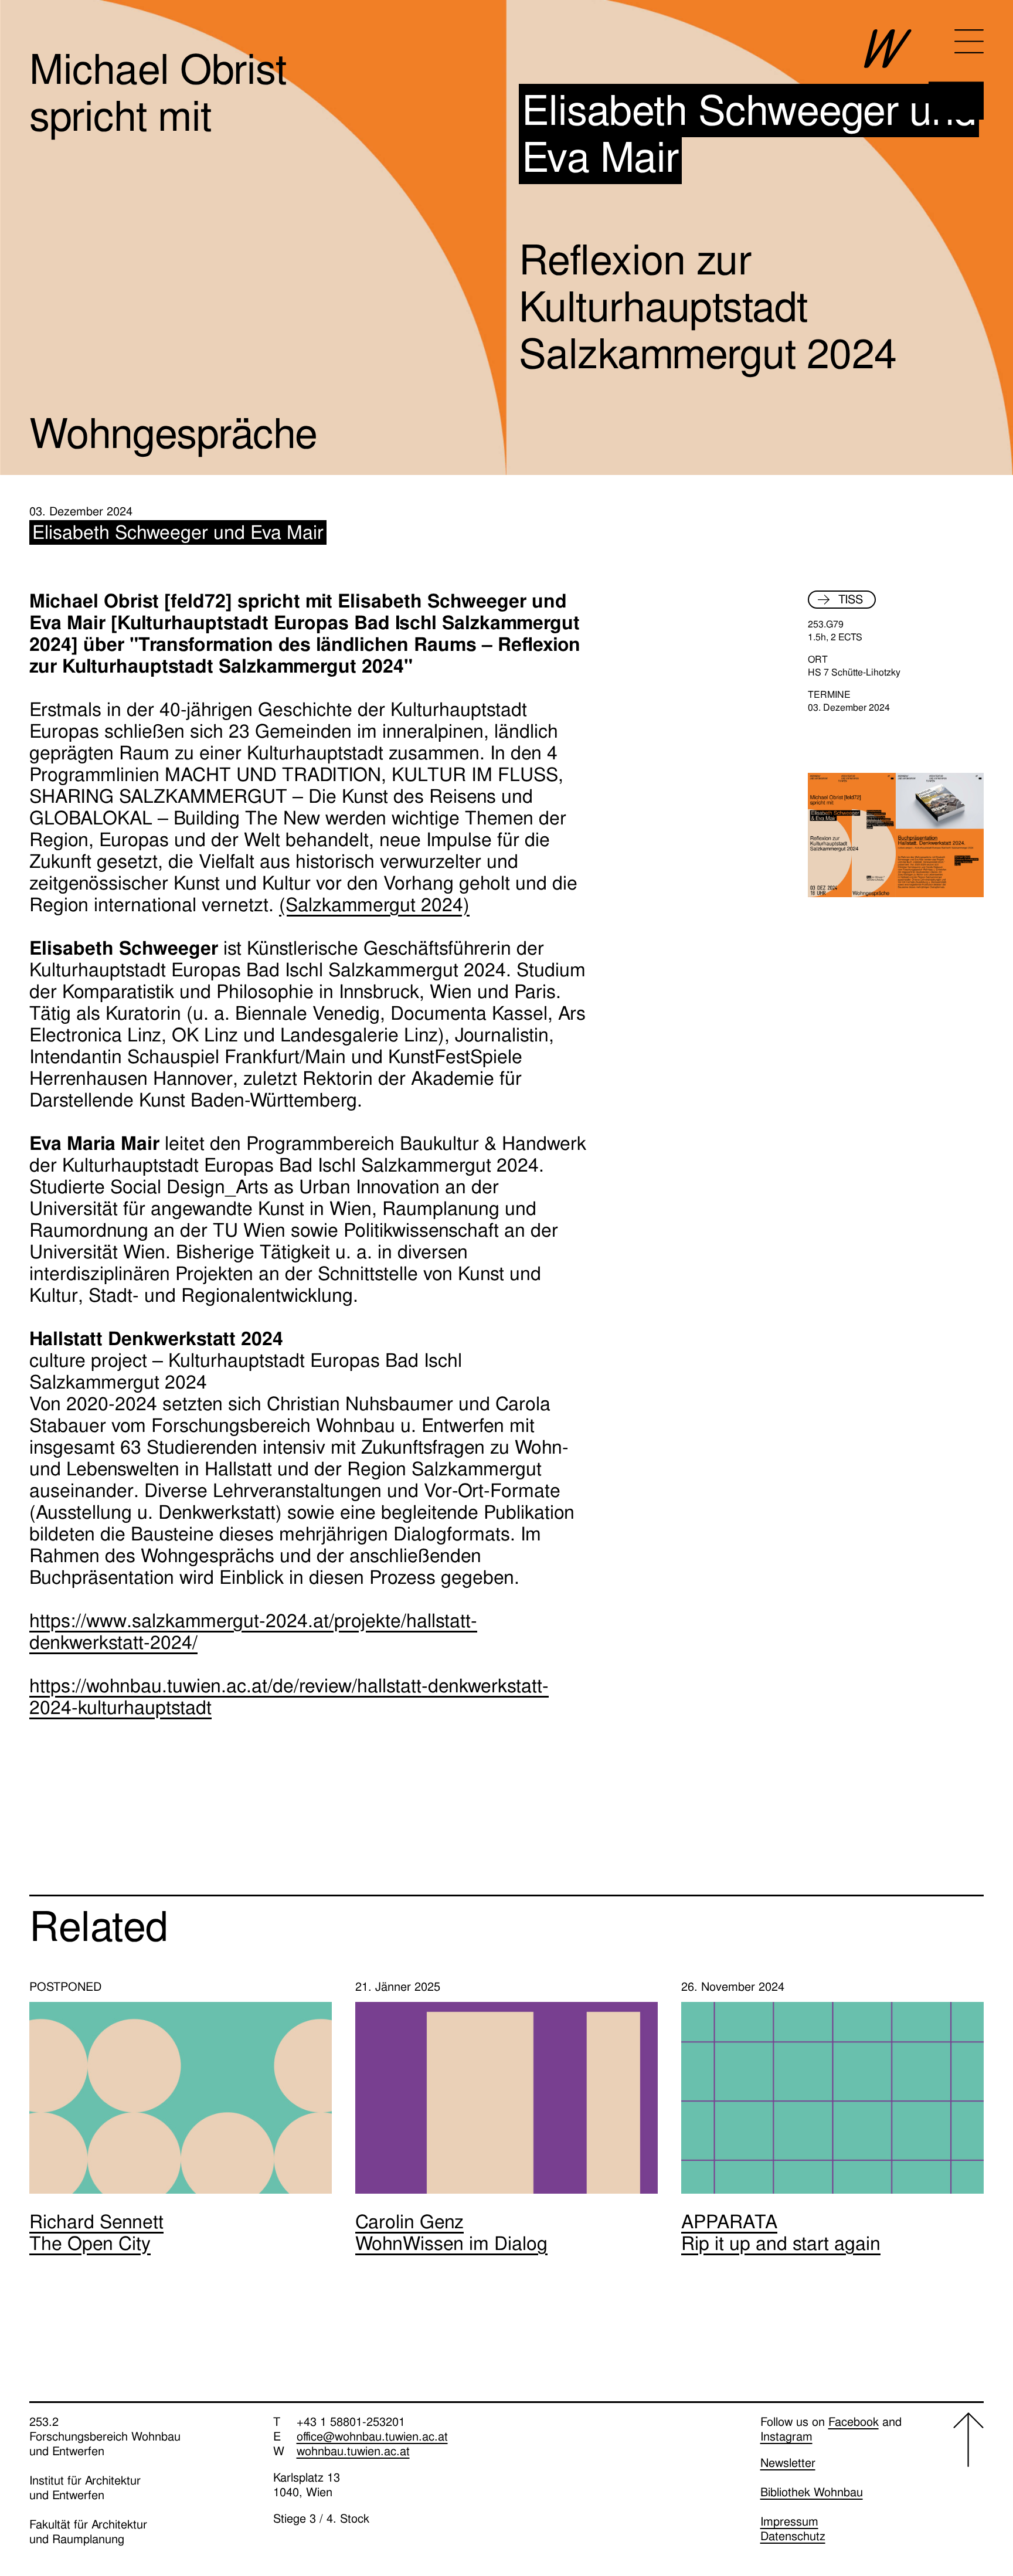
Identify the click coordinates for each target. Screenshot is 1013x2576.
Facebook (854, 2422)
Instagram (786, 2436)
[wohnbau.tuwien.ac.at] (924, 74)
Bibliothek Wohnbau (812, 2492)
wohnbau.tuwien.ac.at (353, 2451)
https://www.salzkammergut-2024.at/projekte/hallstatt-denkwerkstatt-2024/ (253, 1632)
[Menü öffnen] (969, 41)
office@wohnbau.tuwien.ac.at (372, 2436)
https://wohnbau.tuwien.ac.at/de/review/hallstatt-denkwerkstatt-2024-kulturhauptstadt (289, 1697)
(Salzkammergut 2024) (374, 905)
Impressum (789, 2521)
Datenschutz (793, 2536)
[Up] (968, 2480)
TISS (851, 599)
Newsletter (788, 2463)
